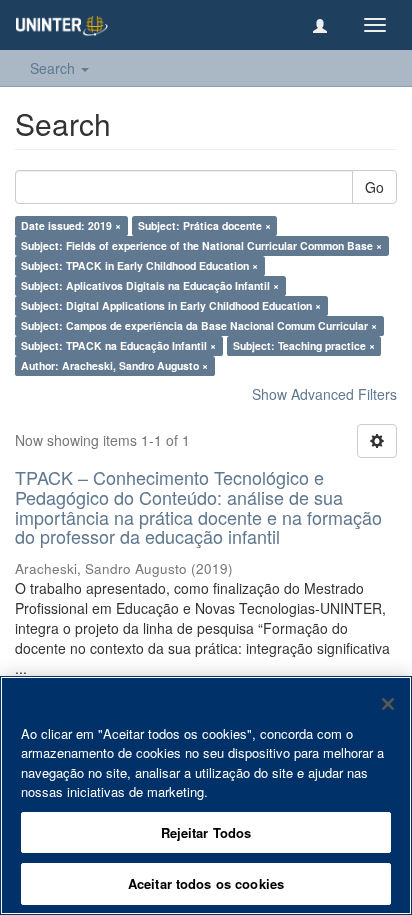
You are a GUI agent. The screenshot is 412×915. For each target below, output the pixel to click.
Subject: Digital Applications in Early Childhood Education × (171, 305)
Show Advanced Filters (324, 394)
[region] (206, 795)
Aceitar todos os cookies (206, 883)
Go (374, 187)
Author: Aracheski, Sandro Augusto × (114, 365)
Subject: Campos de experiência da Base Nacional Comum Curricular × (199, 325)
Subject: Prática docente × (204, 225)
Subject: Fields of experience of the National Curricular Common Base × (201, 245)
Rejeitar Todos (206, 832)
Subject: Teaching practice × (304, 345)
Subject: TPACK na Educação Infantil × (118, 345)
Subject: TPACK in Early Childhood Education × (139, 265)
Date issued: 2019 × (71, 225)
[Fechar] (388, 704)
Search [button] (54, 68)
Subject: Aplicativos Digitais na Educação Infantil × (150, 285)
